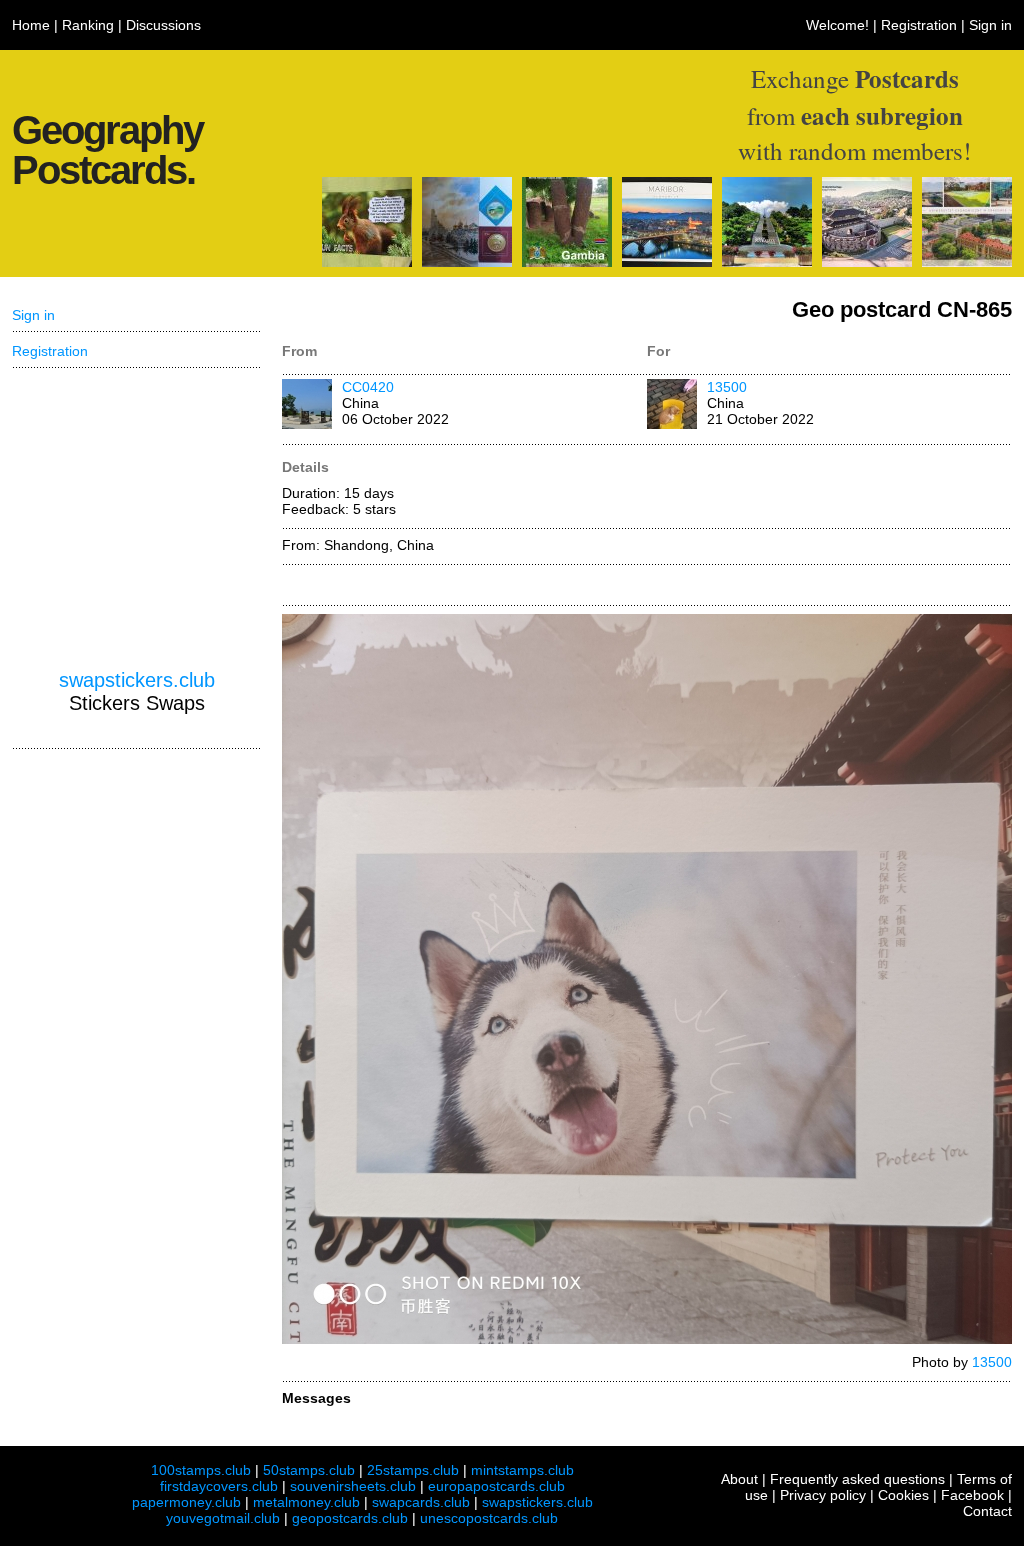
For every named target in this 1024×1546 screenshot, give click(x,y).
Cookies (903, 1495)
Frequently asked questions (857, 1479)
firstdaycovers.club (219, 1486)
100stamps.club (201, 1470)
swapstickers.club (137, 680)
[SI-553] (667, 262)
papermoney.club (186, 1502)
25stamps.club (413, 1470)
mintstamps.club (522, 1470)
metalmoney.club (306, 1502)
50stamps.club (309, 1470)
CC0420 (368, 387)
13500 (727, 387)
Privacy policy (823, 1495)
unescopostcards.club (489, 1518)
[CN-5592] (367, 262)
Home (31, 25)
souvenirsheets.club (353, 1486)
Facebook (972, 1495)
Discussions (163, 25)
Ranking (88, 25)
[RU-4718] (467, 262)
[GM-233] (567, 262)
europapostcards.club (496, 1486)
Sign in (990, 25)
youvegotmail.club (223, 1518)
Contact (987, 1511)
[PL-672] (967, 262)
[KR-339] (867, 262)
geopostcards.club (350, 1518)
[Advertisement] (137, 519)
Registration (919, 25)
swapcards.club (421, 1502)
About (739, 1479)
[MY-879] (767, 262)
